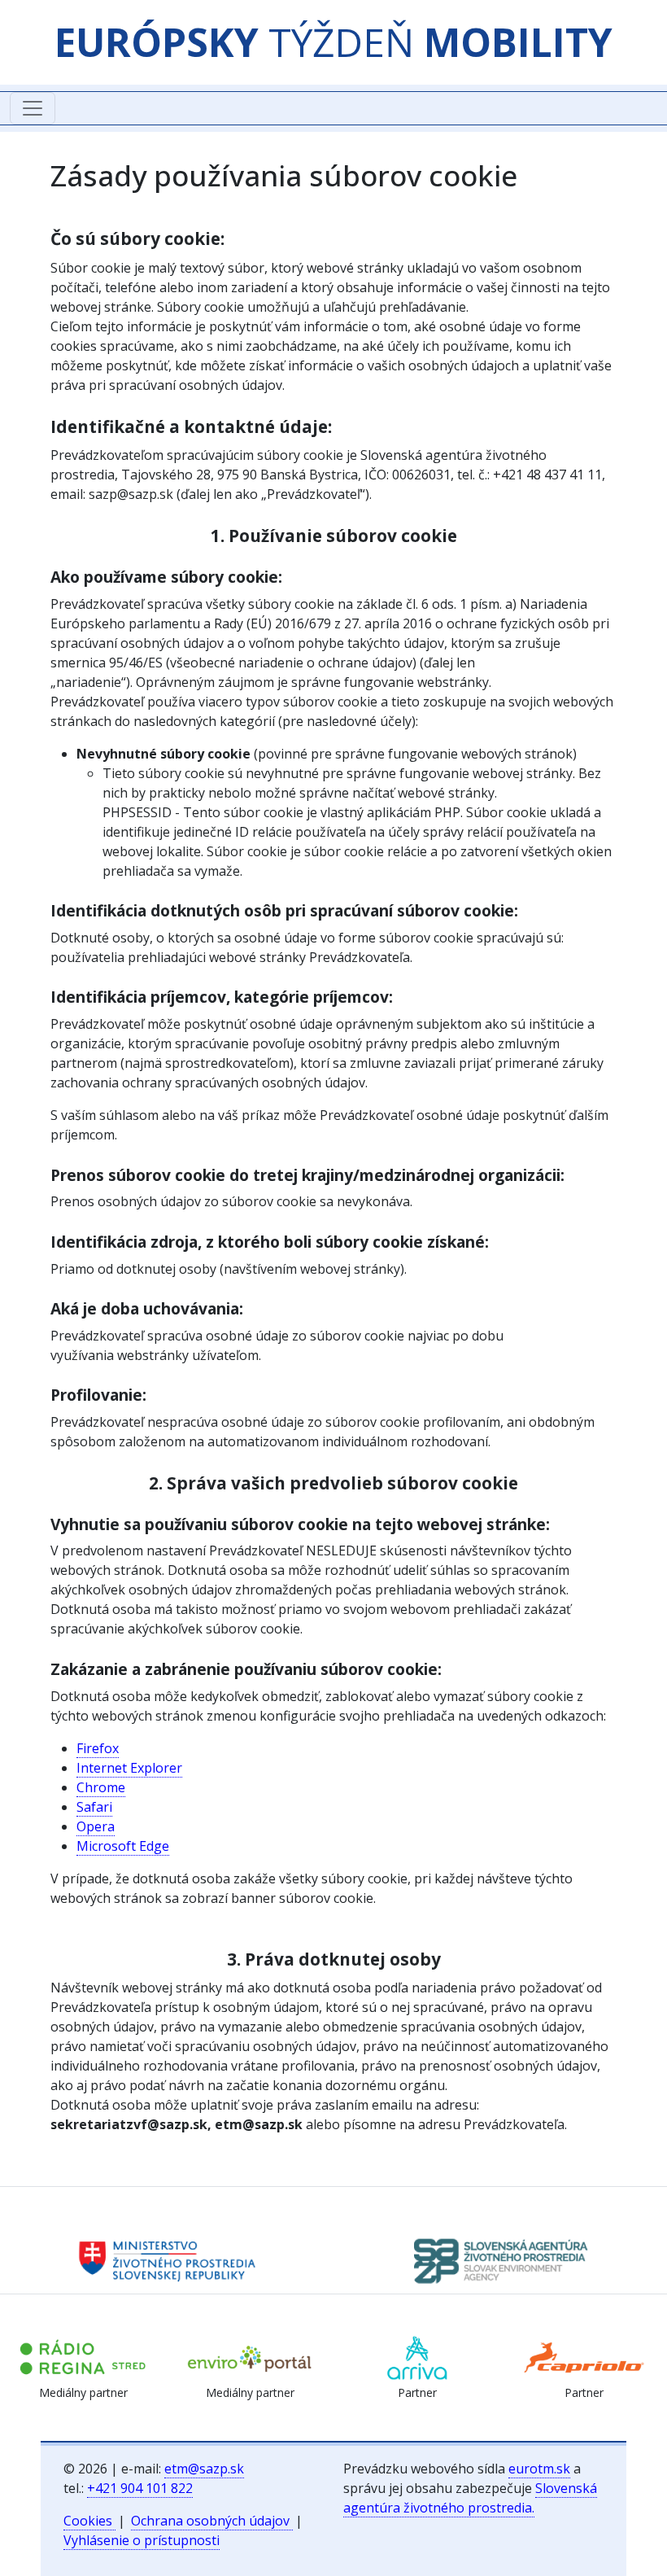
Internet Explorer (129, 1768)
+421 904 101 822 (140, 2488)
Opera (96, 1826)
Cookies (89, 2521)
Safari (94, 1807)
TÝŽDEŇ (333, 42)
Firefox (98, 1748)
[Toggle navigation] (33, 108)
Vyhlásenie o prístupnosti (142, 2540)
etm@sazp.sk (204, 2469)
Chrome (101, 1787)
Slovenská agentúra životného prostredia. (470, 2498)
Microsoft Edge (123, 1846)
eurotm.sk (539, 2469)
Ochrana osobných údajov (212, 2521)
